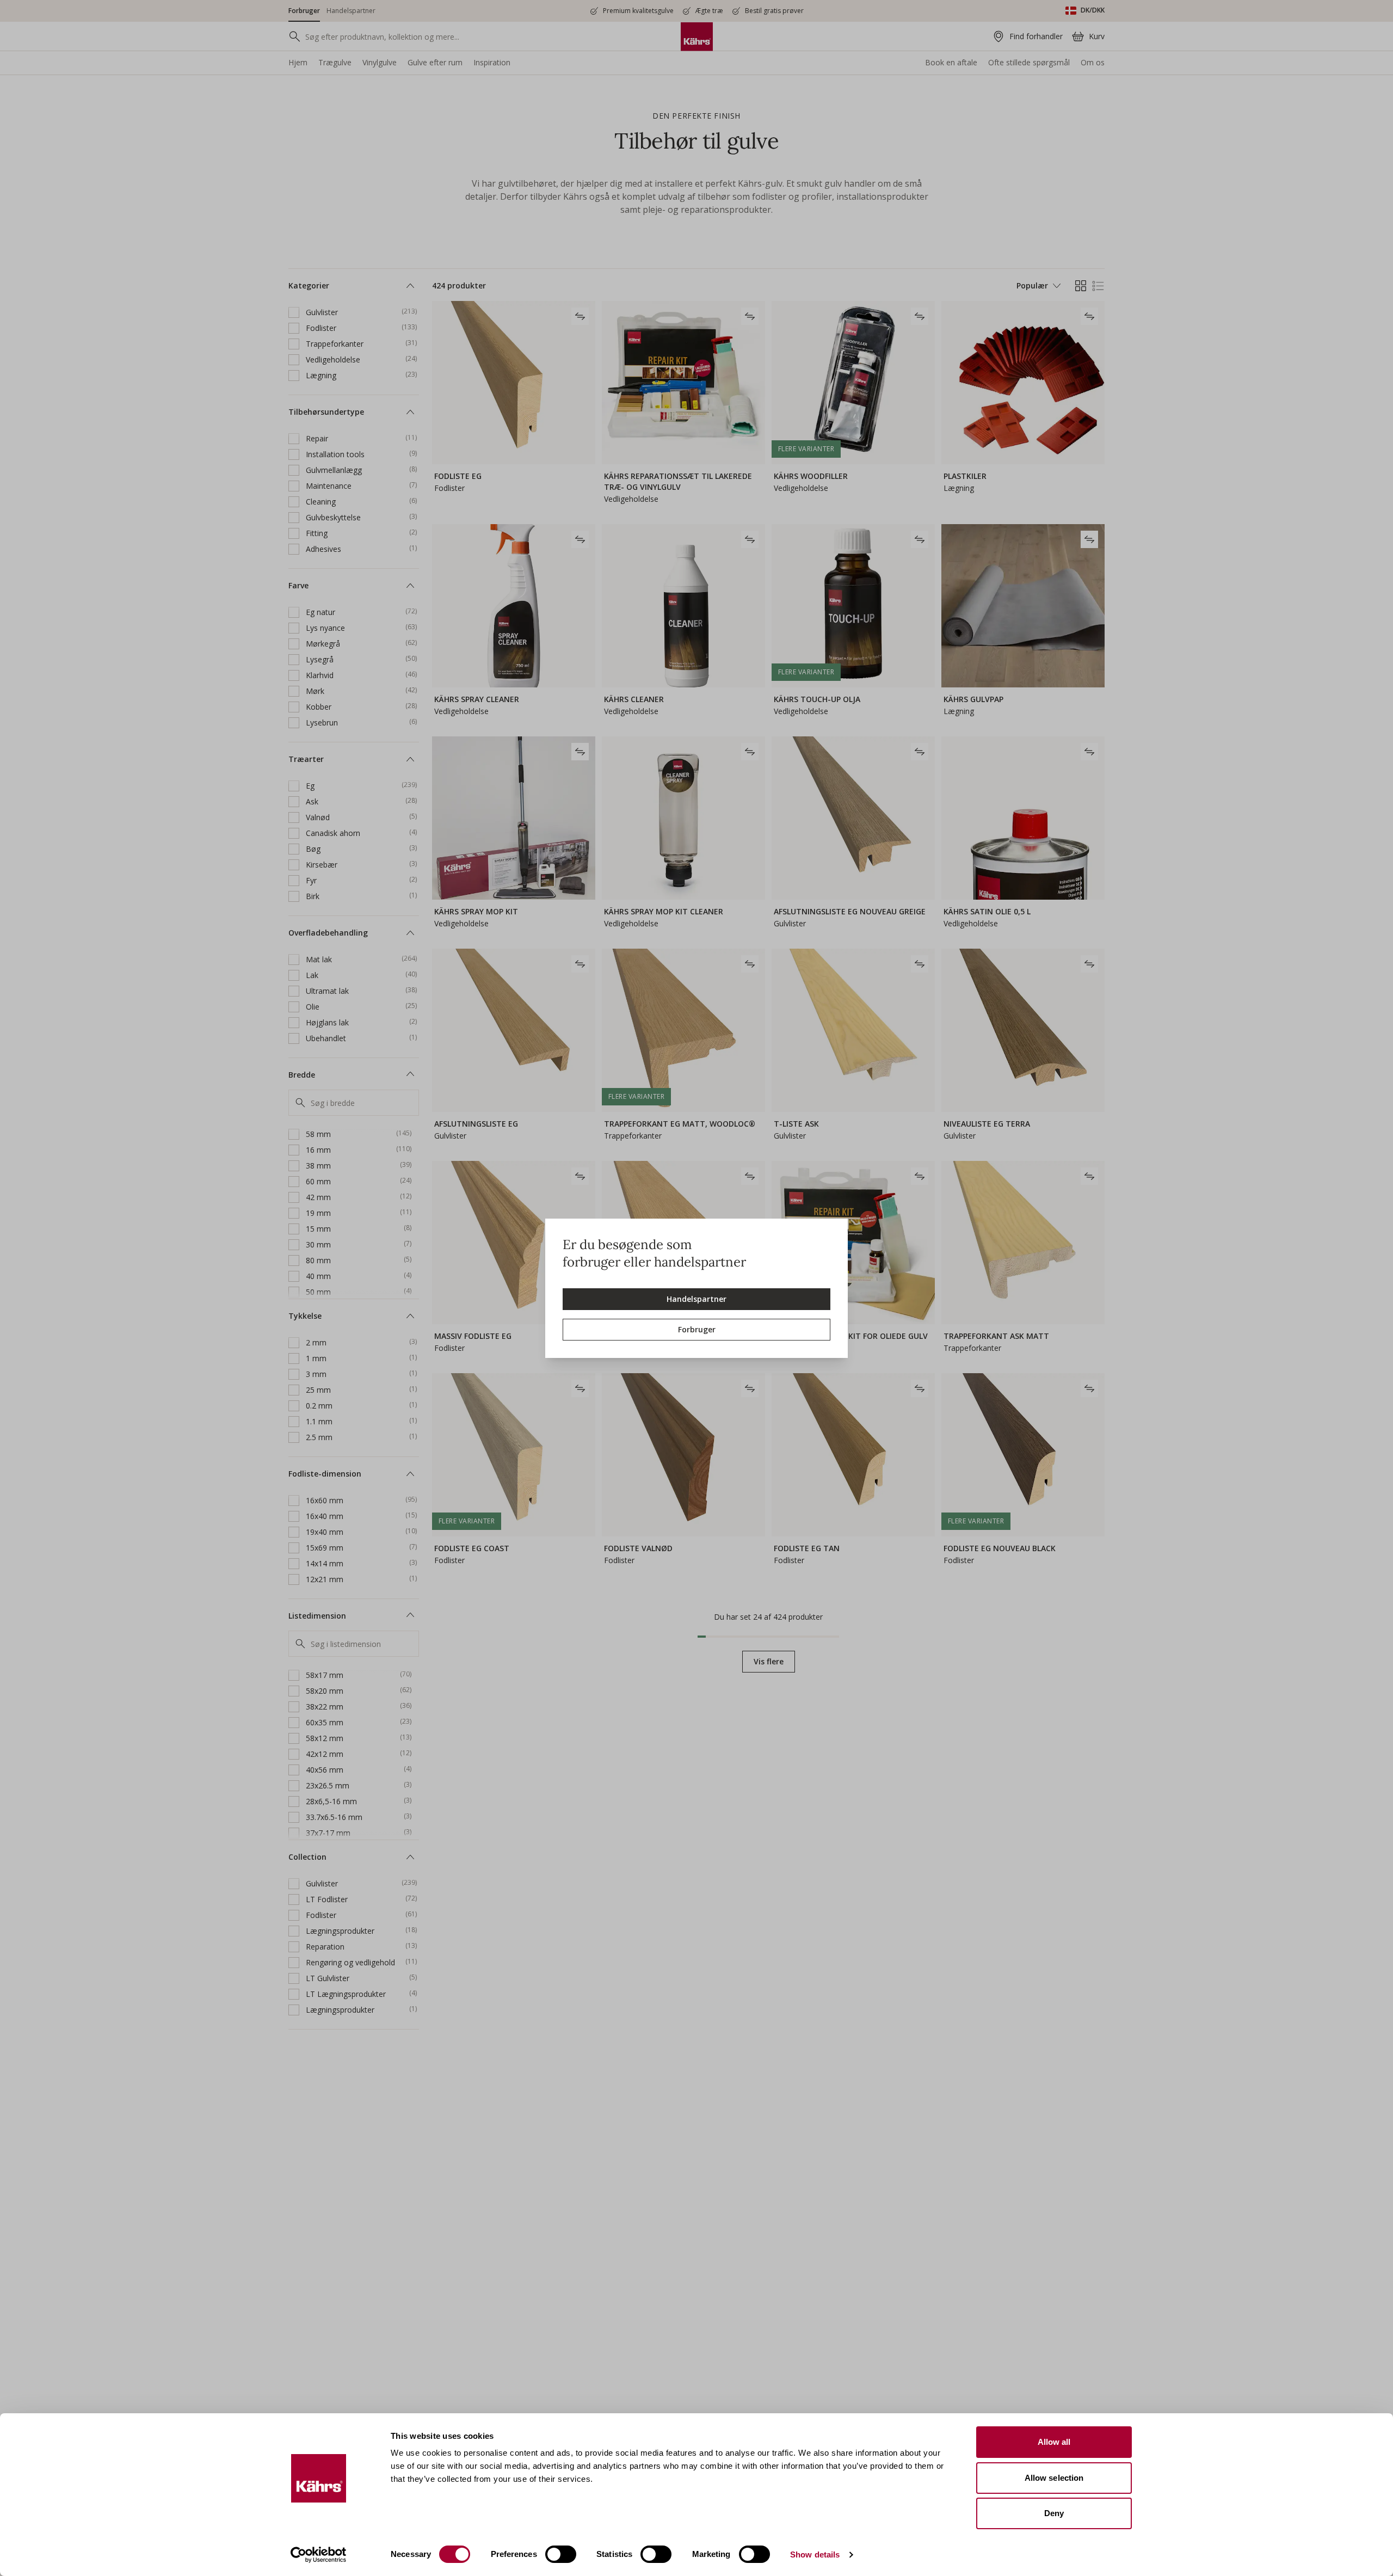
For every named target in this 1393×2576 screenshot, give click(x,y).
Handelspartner (696, 1299)
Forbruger (697, 1329)
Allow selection (1054, 2478)
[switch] (561, 2554)
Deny (1054, 2513)
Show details (815, 2555)
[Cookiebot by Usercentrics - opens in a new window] (319, 2555)
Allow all (1054, 2442)
